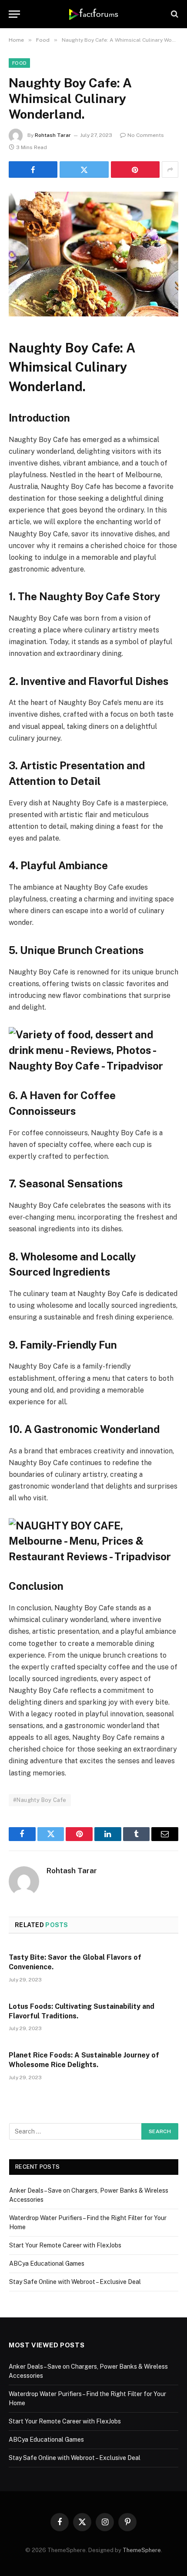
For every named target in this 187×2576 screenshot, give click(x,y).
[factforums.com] (94, 14)
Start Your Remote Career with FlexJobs (65, 2245)
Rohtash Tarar (53, 135)
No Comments (146, 135)
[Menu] (14, 14)
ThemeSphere (142, 2550)
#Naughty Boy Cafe (40, 1800)
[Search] (174, 14)
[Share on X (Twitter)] (84, 170)
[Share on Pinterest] (135, 170)
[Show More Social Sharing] (170, 170)
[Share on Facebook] (33, 170)
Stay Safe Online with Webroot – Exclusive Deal (75, 2282)
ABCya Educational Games (47, 2264)
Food (19, 63)
